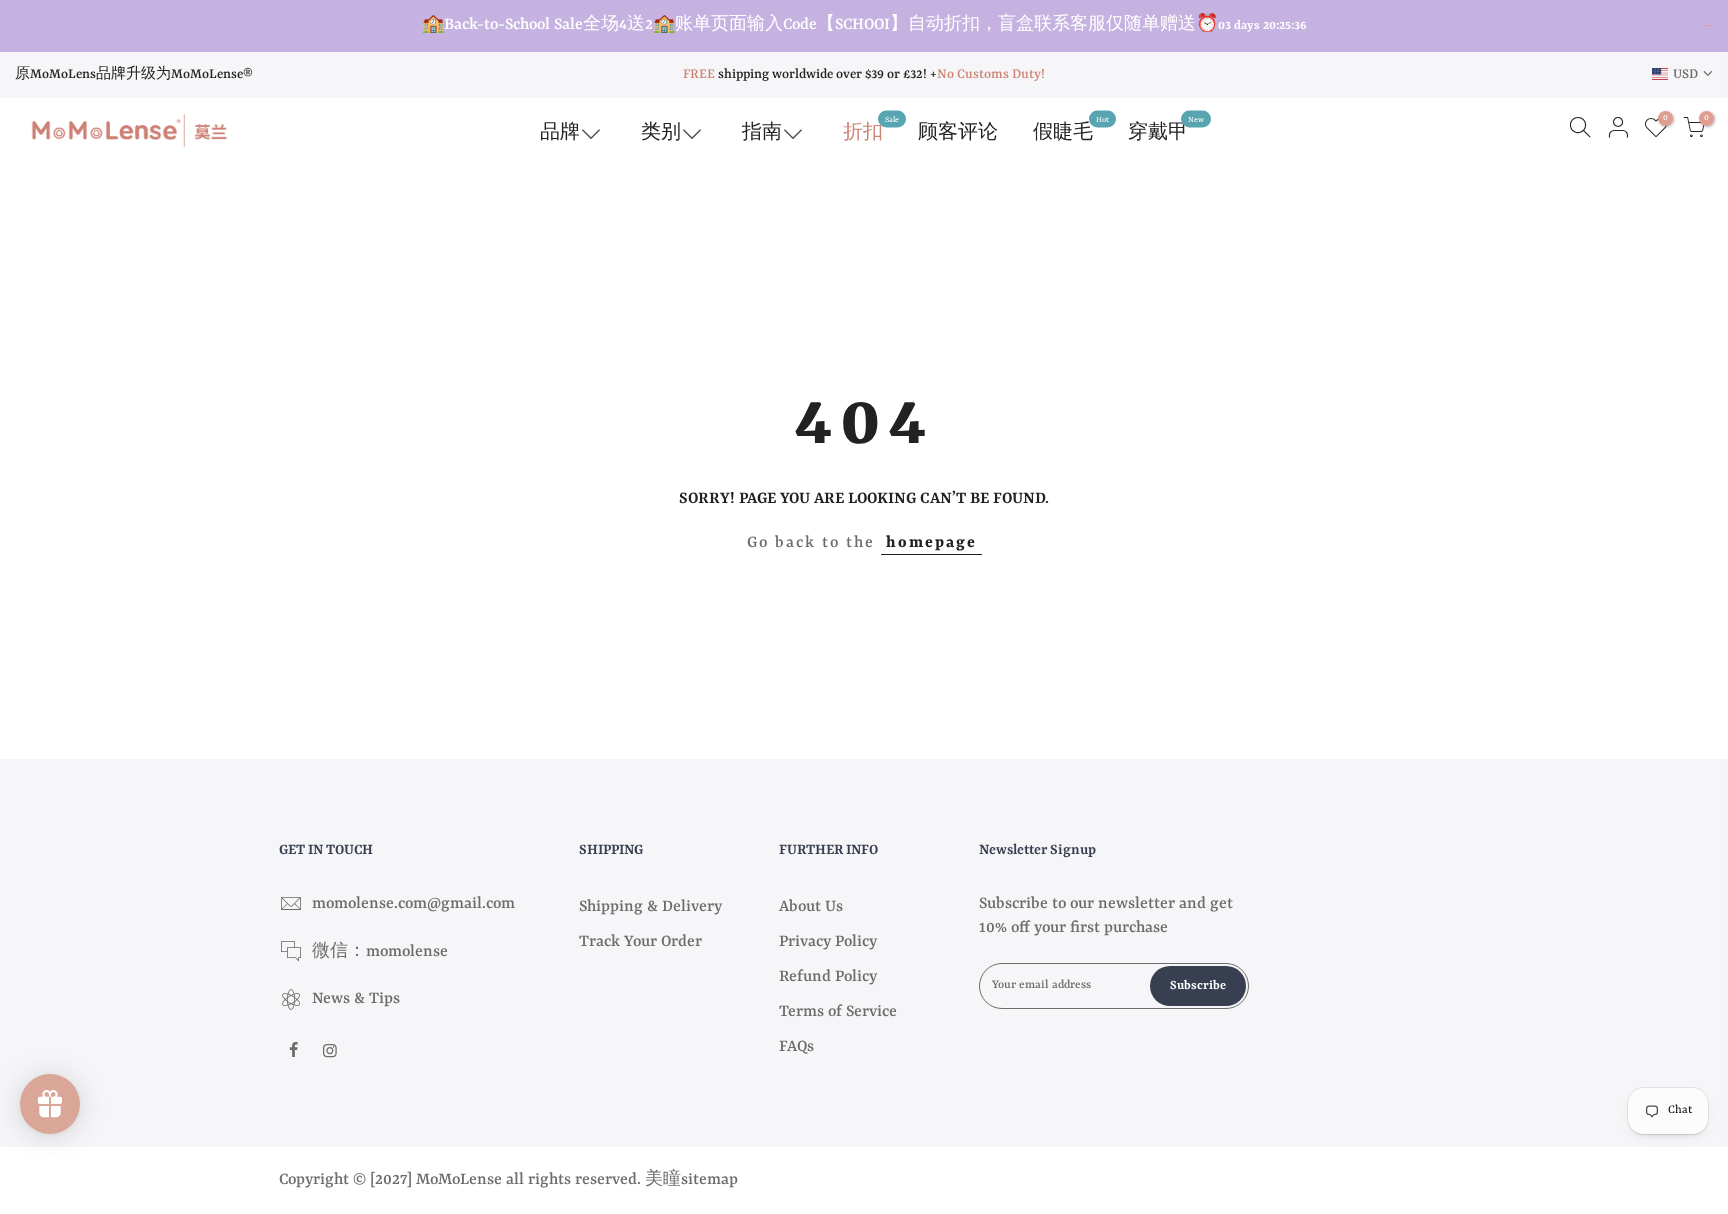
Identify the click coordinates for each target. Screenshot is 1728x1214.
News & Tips (356, 999)
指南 (762, 133)
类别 (661, 133)
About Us (811, 907)
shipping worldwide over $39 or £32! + (810, 74)
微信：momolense (380, 952)
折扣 (871, 128)
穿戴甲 (1166, 128)
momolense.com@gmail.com (413, 904)
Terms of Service (838, 1012)
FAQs (796, 1047)
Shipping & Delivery (650, 907)
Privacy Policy (828, 942)
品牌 (560, 133)
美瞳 (663, 1180)
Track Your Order (640, 942)
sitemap (709, 1180)
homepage (931, 543)
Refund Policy (828, 977)
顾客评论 (958, 133)
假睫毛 (1071, 128)
